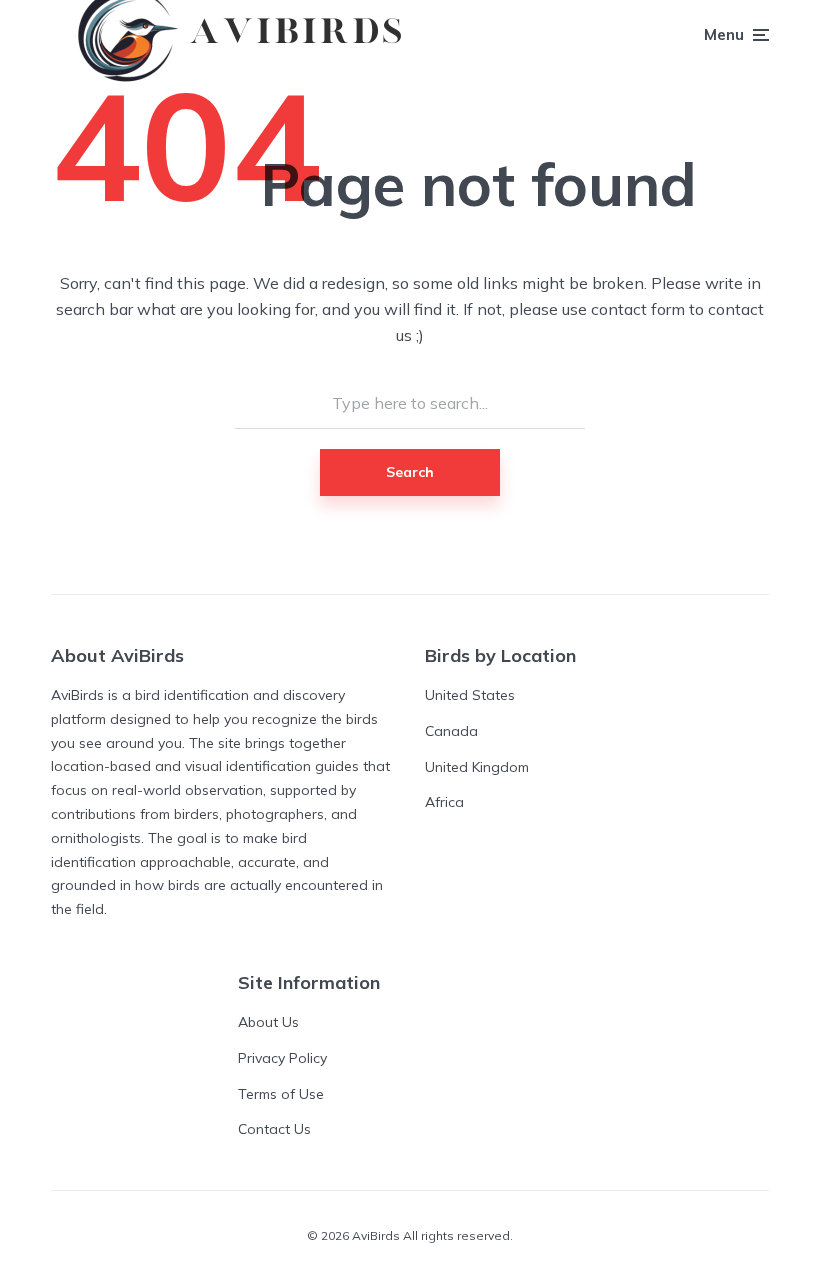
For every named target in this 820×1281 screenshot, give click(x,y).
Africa (444, 802)
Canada (451, 731)
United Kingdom (477, 767)
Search (410, 472)
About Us (268, 1022)
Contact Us (274, 1129)
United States (470, 695)
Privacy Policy (282, 1058)
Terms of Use (281, 1094)
